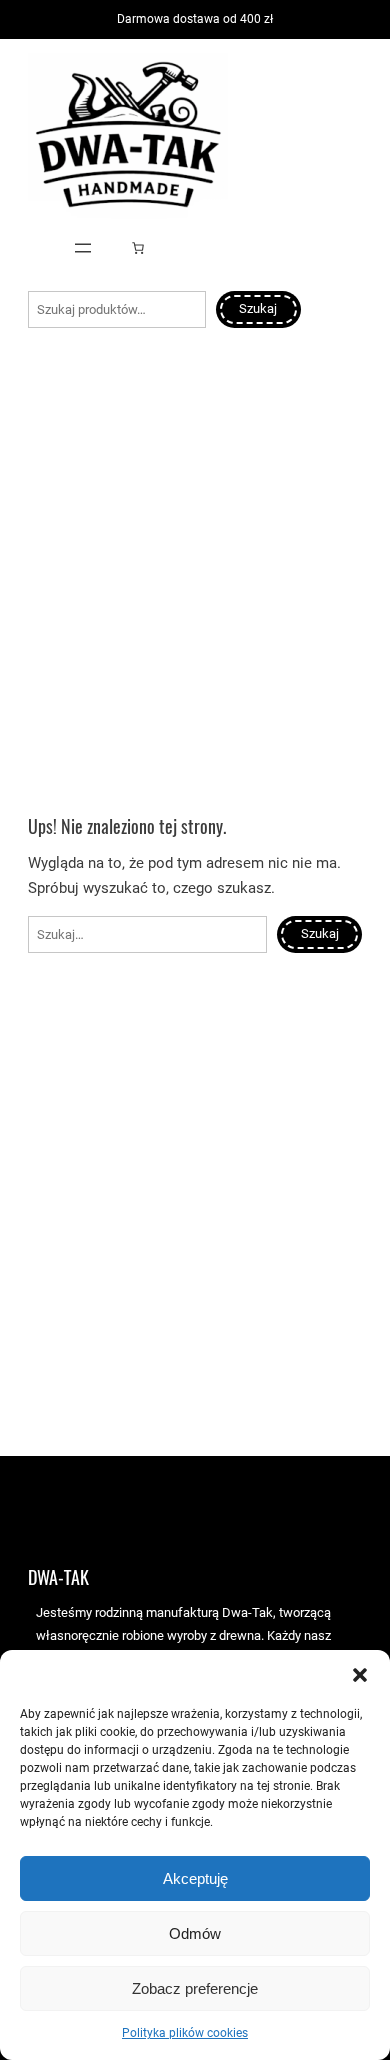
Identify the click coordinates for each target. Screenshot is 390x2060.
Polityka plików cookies (185, 2033)
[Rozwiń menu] (83, 248)
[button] (360, 1675)
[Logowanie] (35, 247)
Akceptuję (195, 1878)
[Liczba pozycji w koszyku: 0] (138, 248)
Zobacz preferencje (195, 1988)
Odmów (195, 1933)
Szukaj (258, 308)
